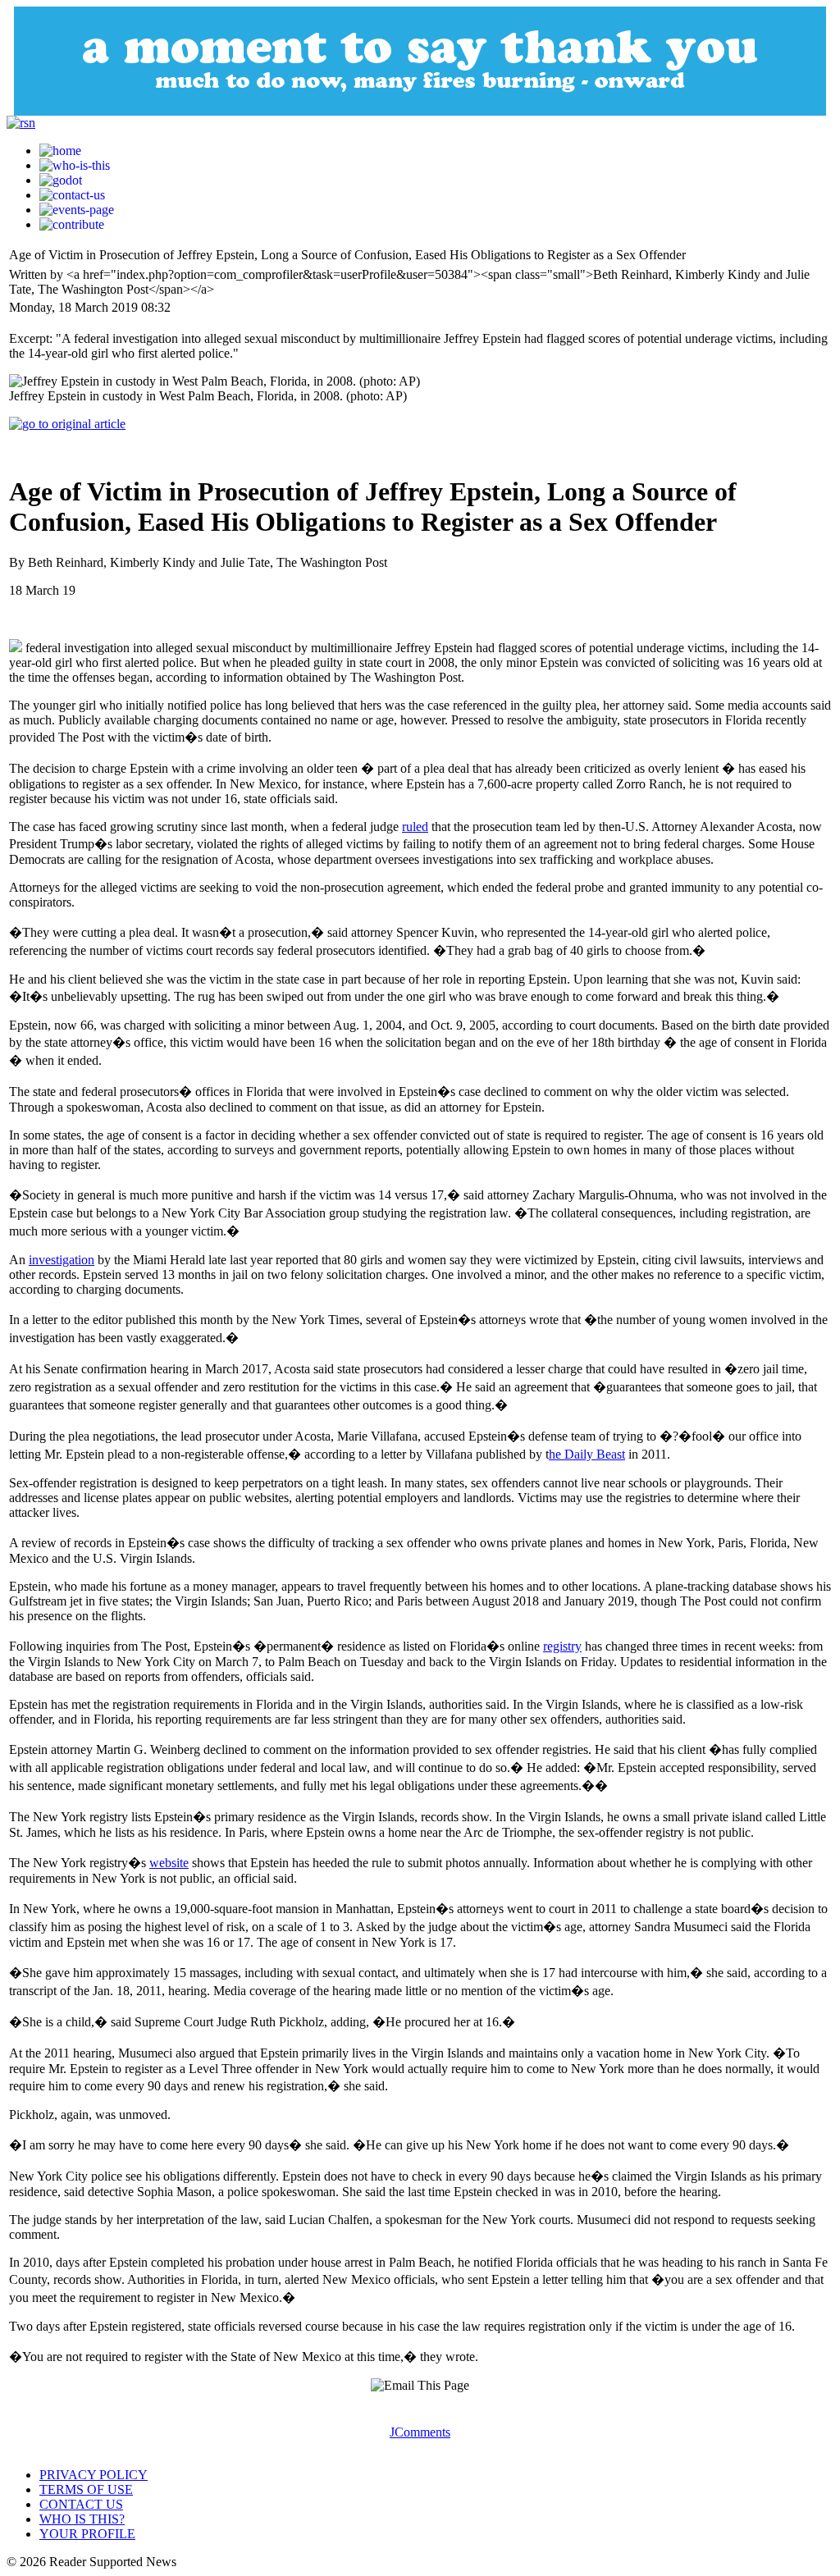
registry (562, 1646)
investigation (62, 1260)
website (169, 1863)
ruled (415, 827)
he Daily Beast (587, 1454)
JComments (420, 2432)
